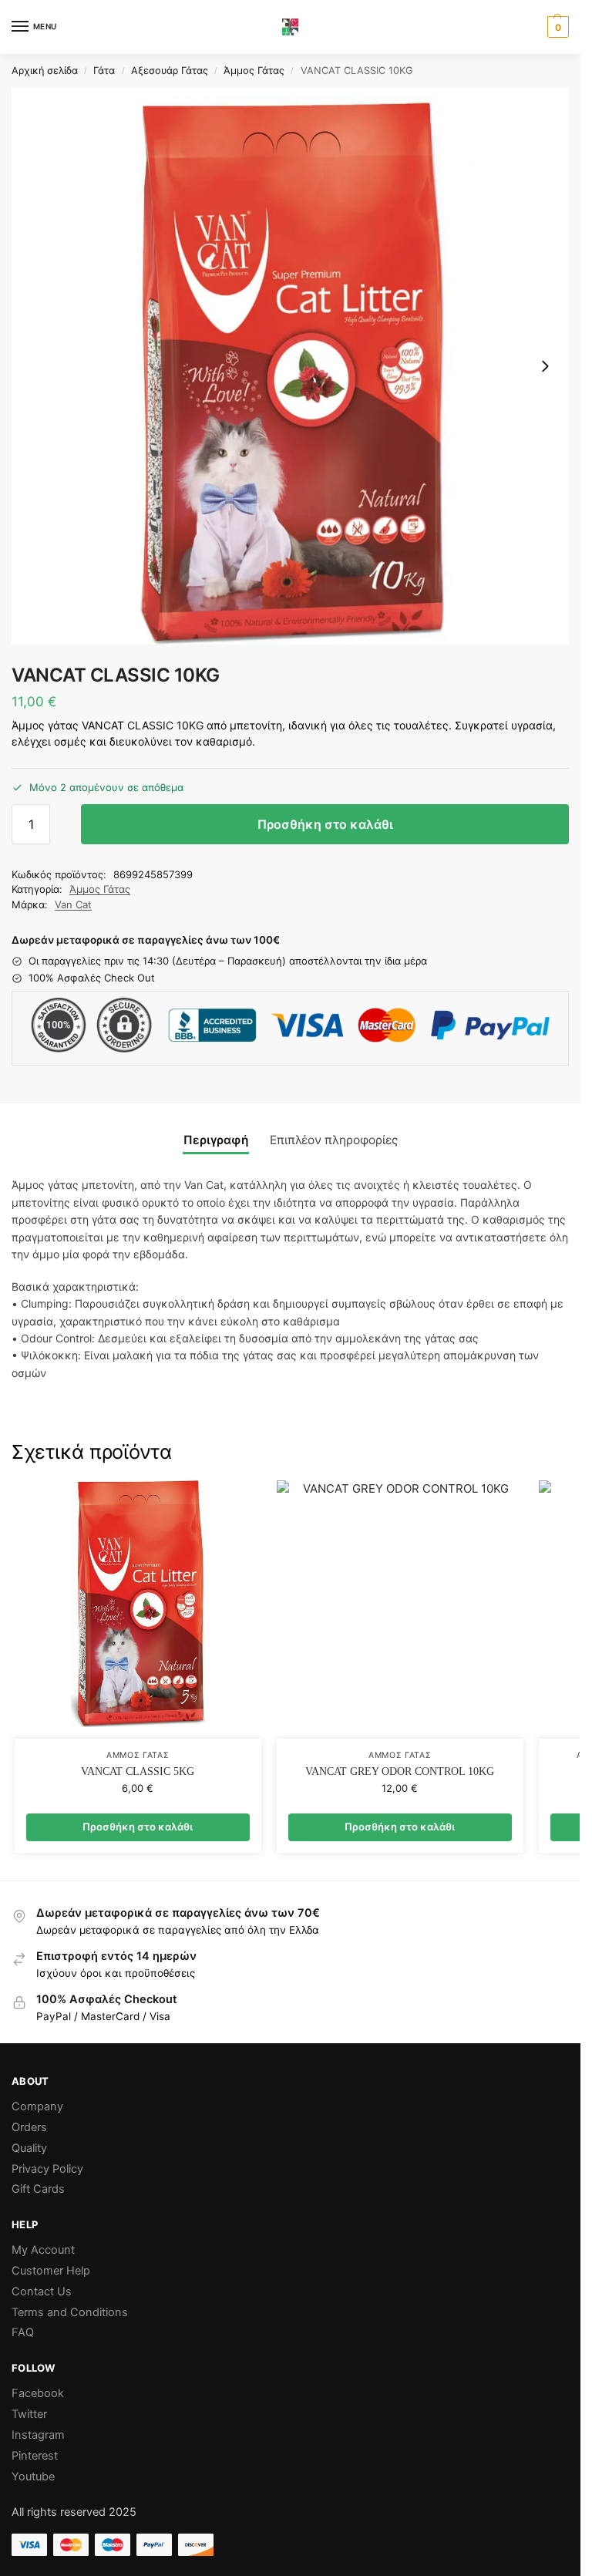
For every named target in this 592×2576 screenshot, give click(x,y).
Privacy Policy (47, 2169)
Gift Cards (38, 2189)
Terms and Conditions (70, 2312)
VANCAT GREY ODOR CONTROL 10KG (400, 1771)
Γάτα (104, 71)
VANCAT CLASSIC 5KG (138, 1771)
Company (37, 2106)
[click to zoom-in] (290, 366)
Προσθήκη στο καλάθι (325, 824)
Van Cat (73, 904)
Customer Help (51, 2271)
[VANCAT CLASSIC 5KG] (138, 1610)
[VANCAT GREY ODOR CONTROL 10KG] (400, 1610)
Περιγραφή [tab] (216, 1140)
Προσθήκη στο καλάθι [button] (138, 1827)
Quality (29, 2148)
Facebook (38, 2393)
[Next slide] (545, 366)
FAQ (23, 2332)
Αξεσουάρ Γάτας (170, 71)
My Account (43, 2250)
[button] (556, 27)
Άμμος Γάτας (254, 71)
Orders (29, 2127)
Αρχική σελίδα (45, 71)
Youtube (33, 2477)
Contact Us (42, 2291)
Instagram (38, 2435)
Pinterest (35, 2456)
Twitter (29, 2414)
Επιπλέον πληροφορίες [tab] (334, 1140)
